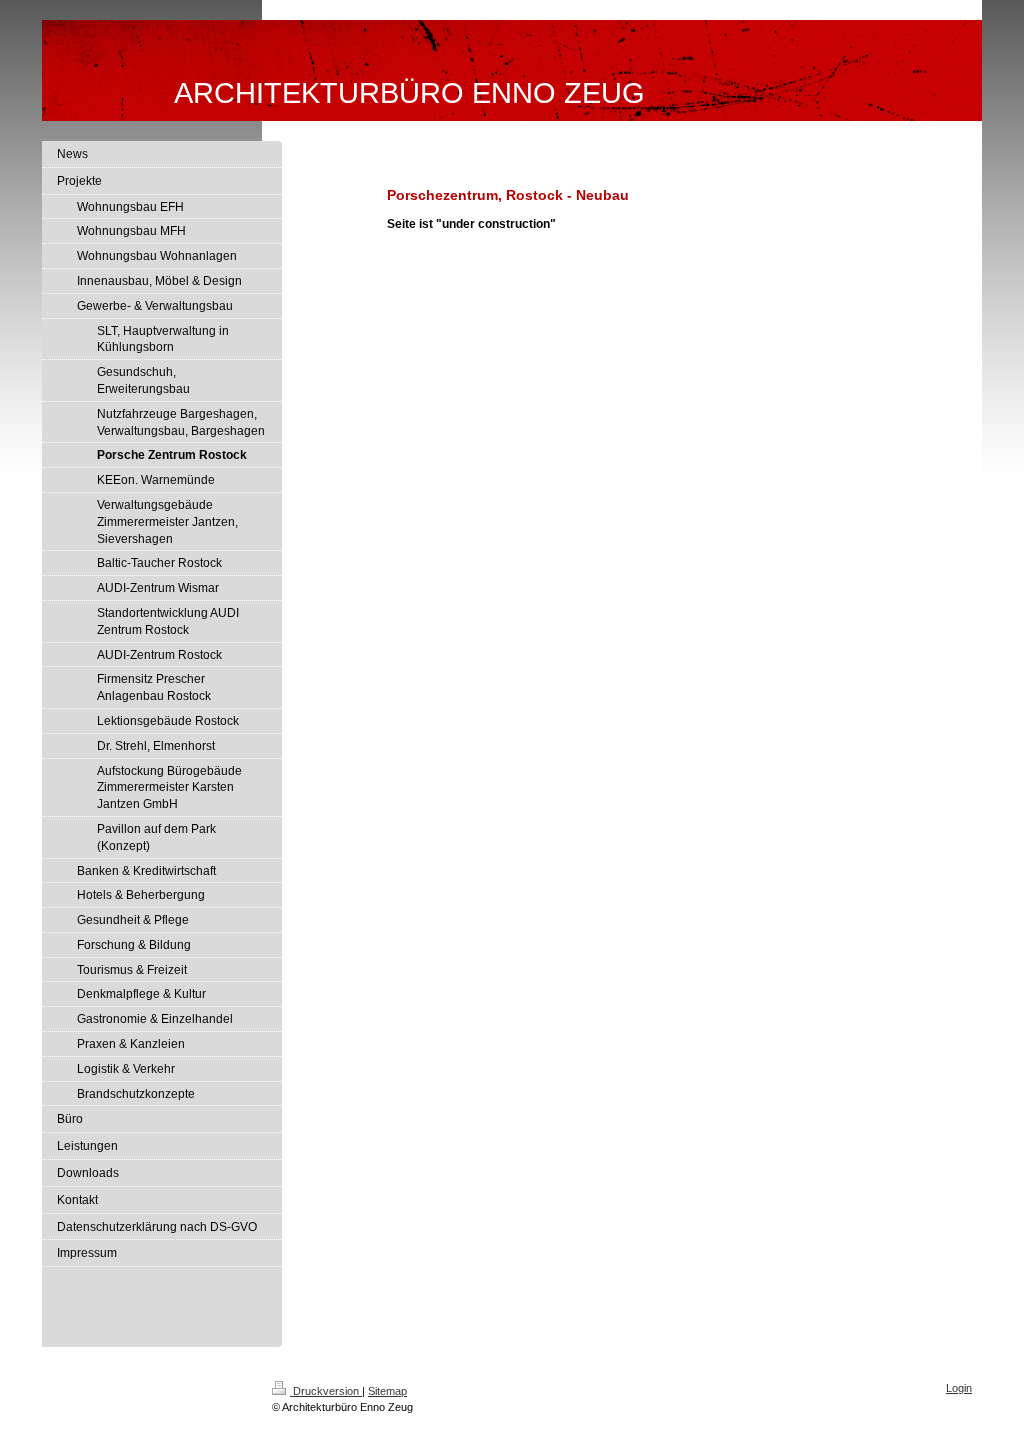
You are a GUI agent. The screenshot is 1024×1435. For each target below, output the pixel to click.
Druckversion (326, 1391)
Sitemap (387, 1391)
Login (959, 1388)
